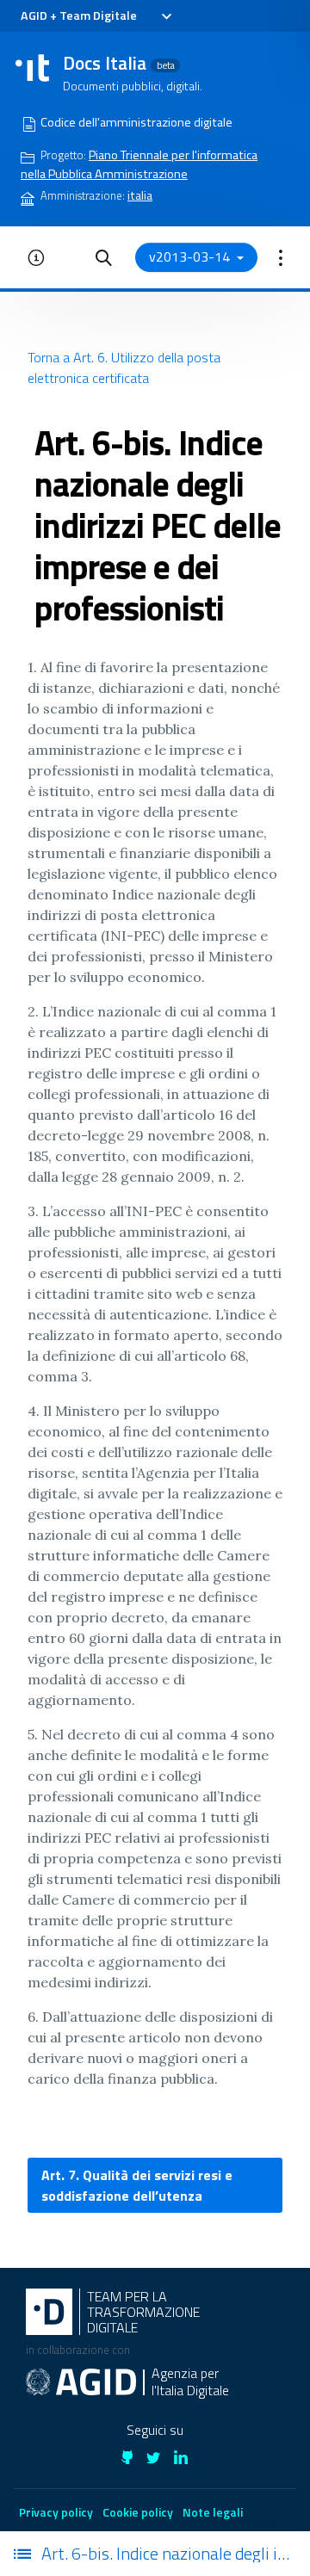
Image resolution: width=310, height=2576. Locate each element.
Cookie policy (138, 2512)
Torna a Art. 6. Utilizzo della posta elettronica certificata (124, 368)
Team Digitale (98, 15)
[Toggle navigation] (166, 16)
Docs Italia (119, 63)
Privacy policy (56, 2512)
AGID (34, 15)
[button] (104, 257)
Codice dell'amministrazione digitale (136, 122)
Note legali (213, 2512)
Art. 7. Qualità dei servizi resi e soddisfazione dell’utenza (137, 2185)
